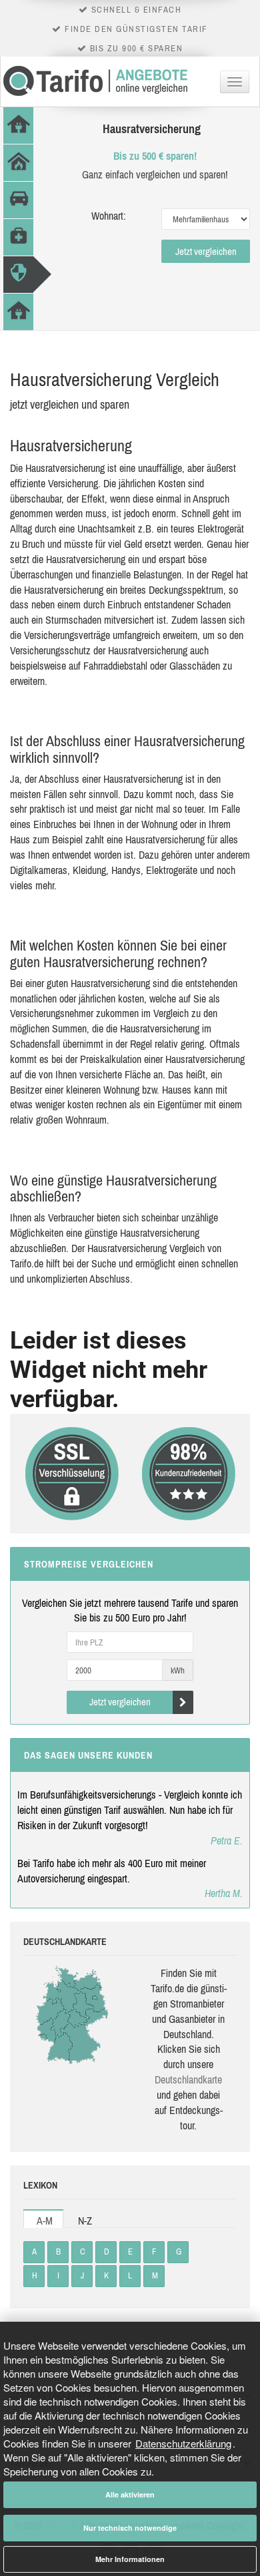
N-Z (85, 2221)
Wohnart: (109, 216)
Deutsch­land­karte (188, 2079)
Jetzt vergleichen (206, 251)
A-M (45, 2221)
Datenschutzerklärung (183, 2443)
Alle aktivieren (130, 2494)
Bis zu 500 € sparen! (155, 156)
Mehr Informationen (130, 2559)
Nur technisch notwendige (130, 2528)
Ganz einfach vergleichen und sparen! (155, 174)
